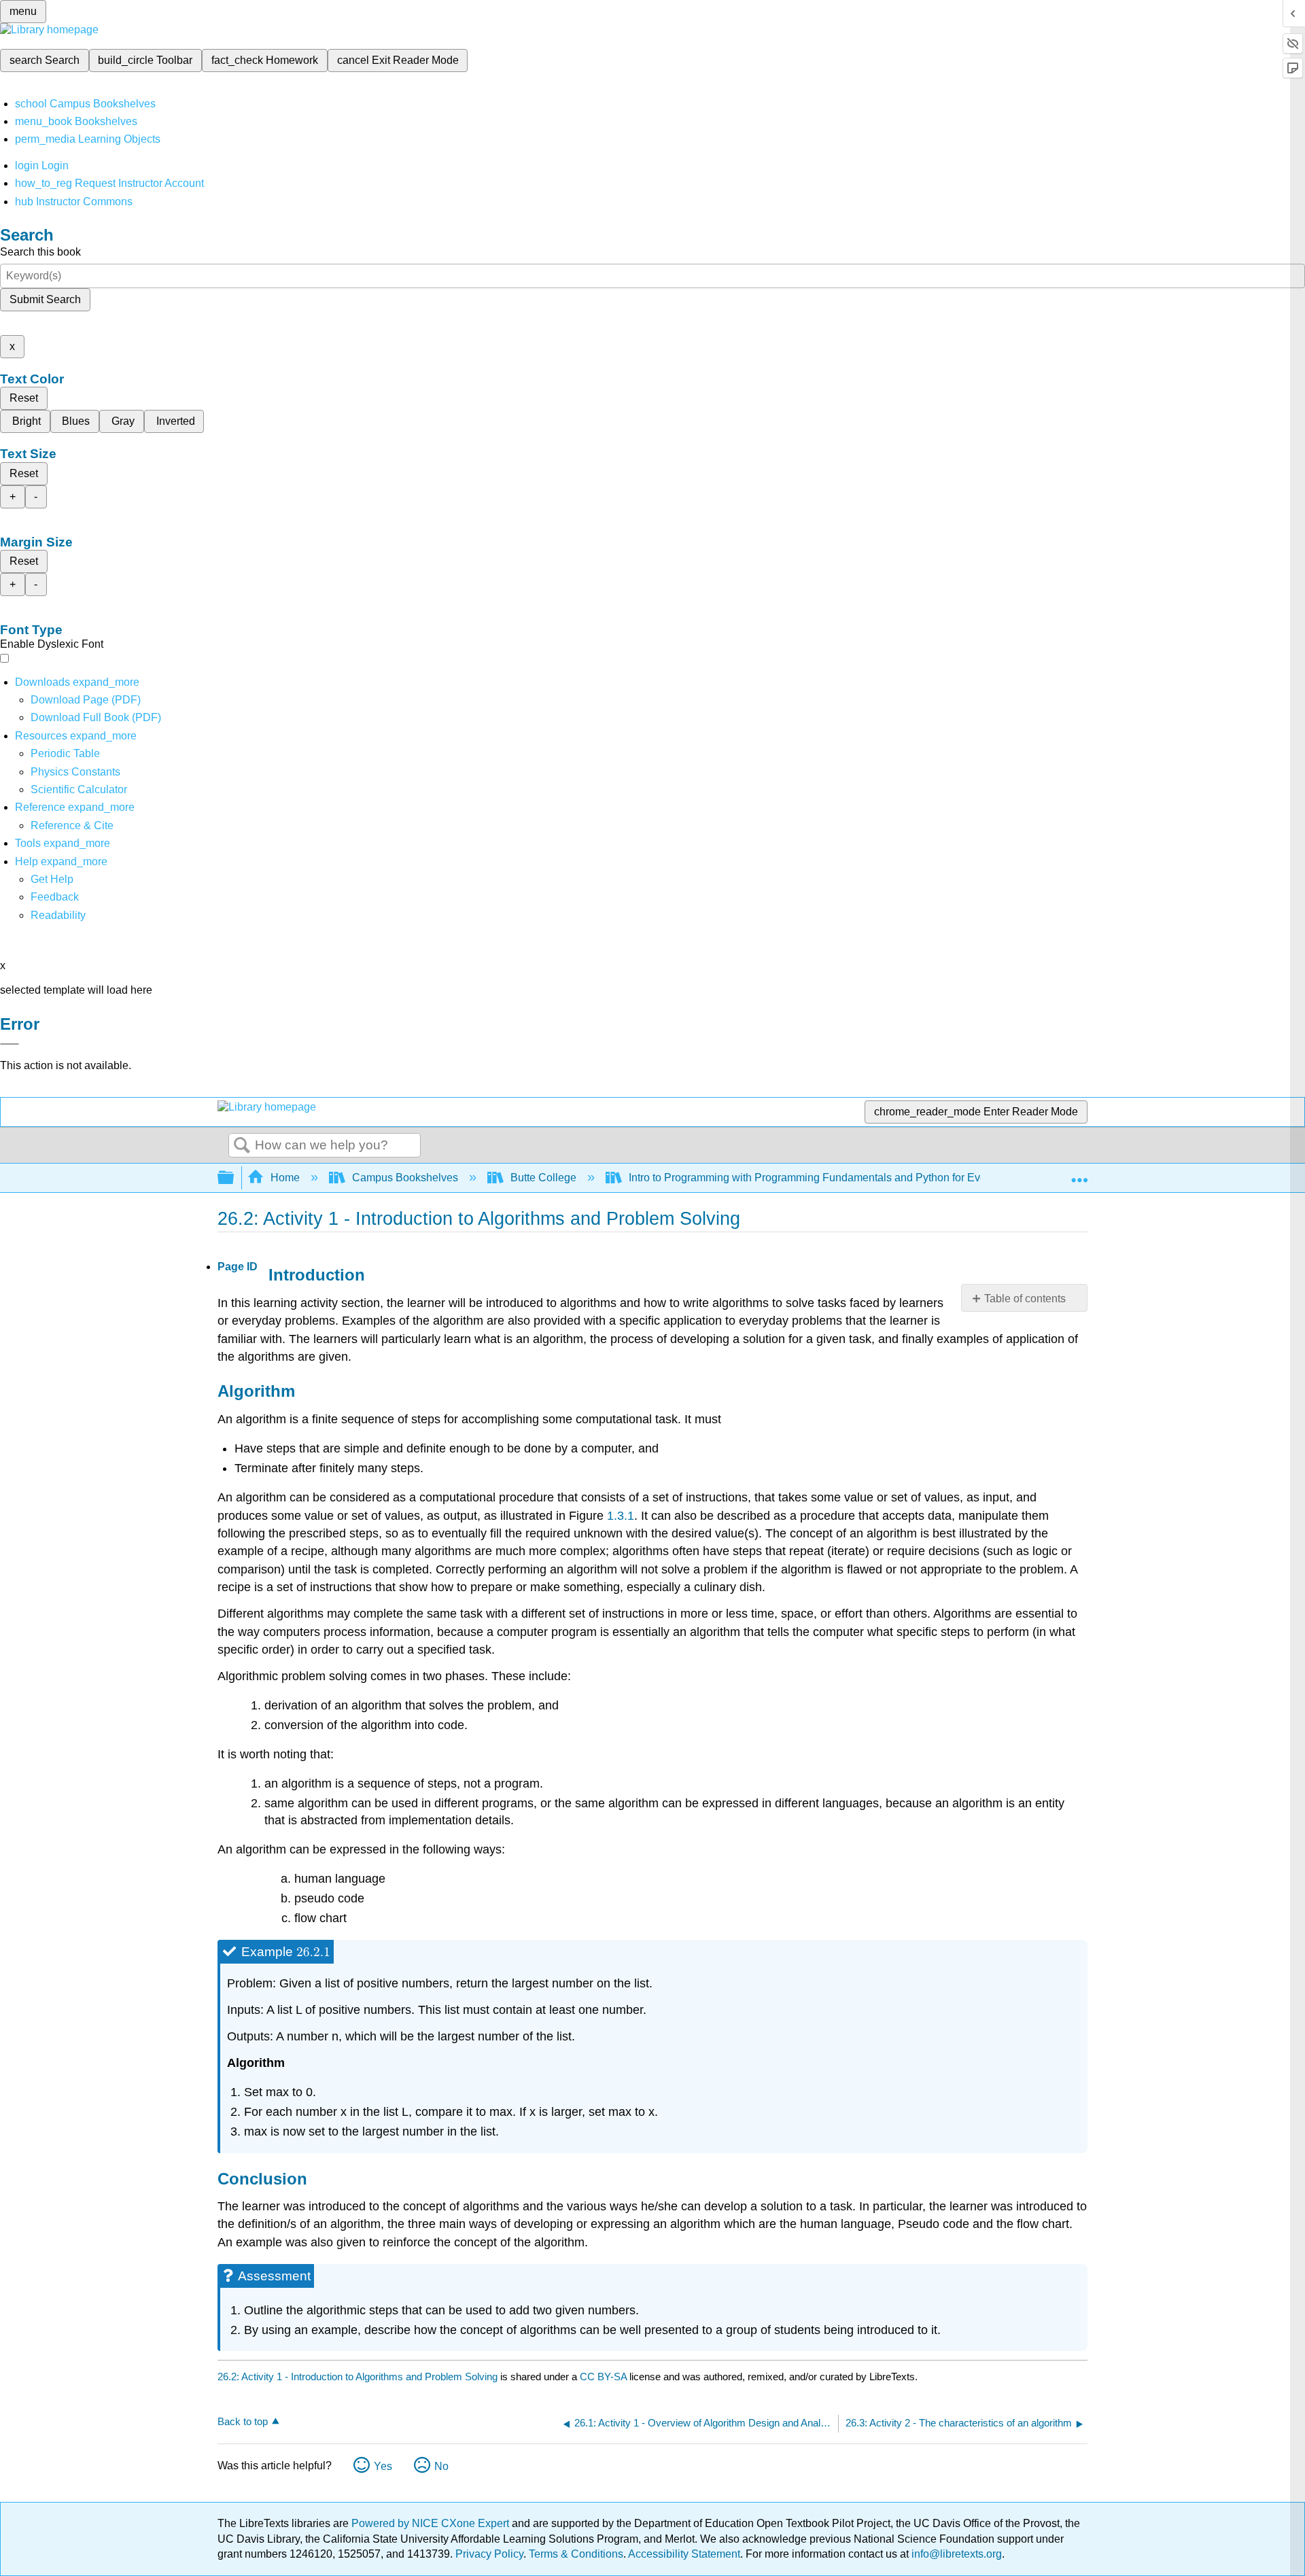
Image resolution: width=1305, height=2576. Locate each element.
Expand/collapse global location (1079, 1174)
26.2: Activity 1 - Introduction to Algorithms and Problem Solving (358, 2377)
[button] (55, 897)
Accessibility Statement (684, 2554)
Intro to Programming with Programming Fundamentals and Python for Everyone (821, 1178)
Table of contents (1025, 1299)
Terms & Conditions (576, 2554)
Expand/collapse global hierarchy (234, 1178)
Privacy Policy (489, 2554)
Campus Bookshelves (405, 1178)
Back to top (243, 2421)
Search (242, 1146)
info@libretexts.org (955, 2554)
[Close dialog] (10, 1044)
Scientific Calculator (79, 789)
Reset (24, 398)
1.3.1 (621, 1516)
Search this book (40, 252)
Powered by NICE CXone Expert (432, 2523)
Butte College (543, 1178)
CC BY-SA (605, 2377)
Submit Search (45, 299)
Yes (383, 2466)
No (441, 2466)
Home (285, 1178)
